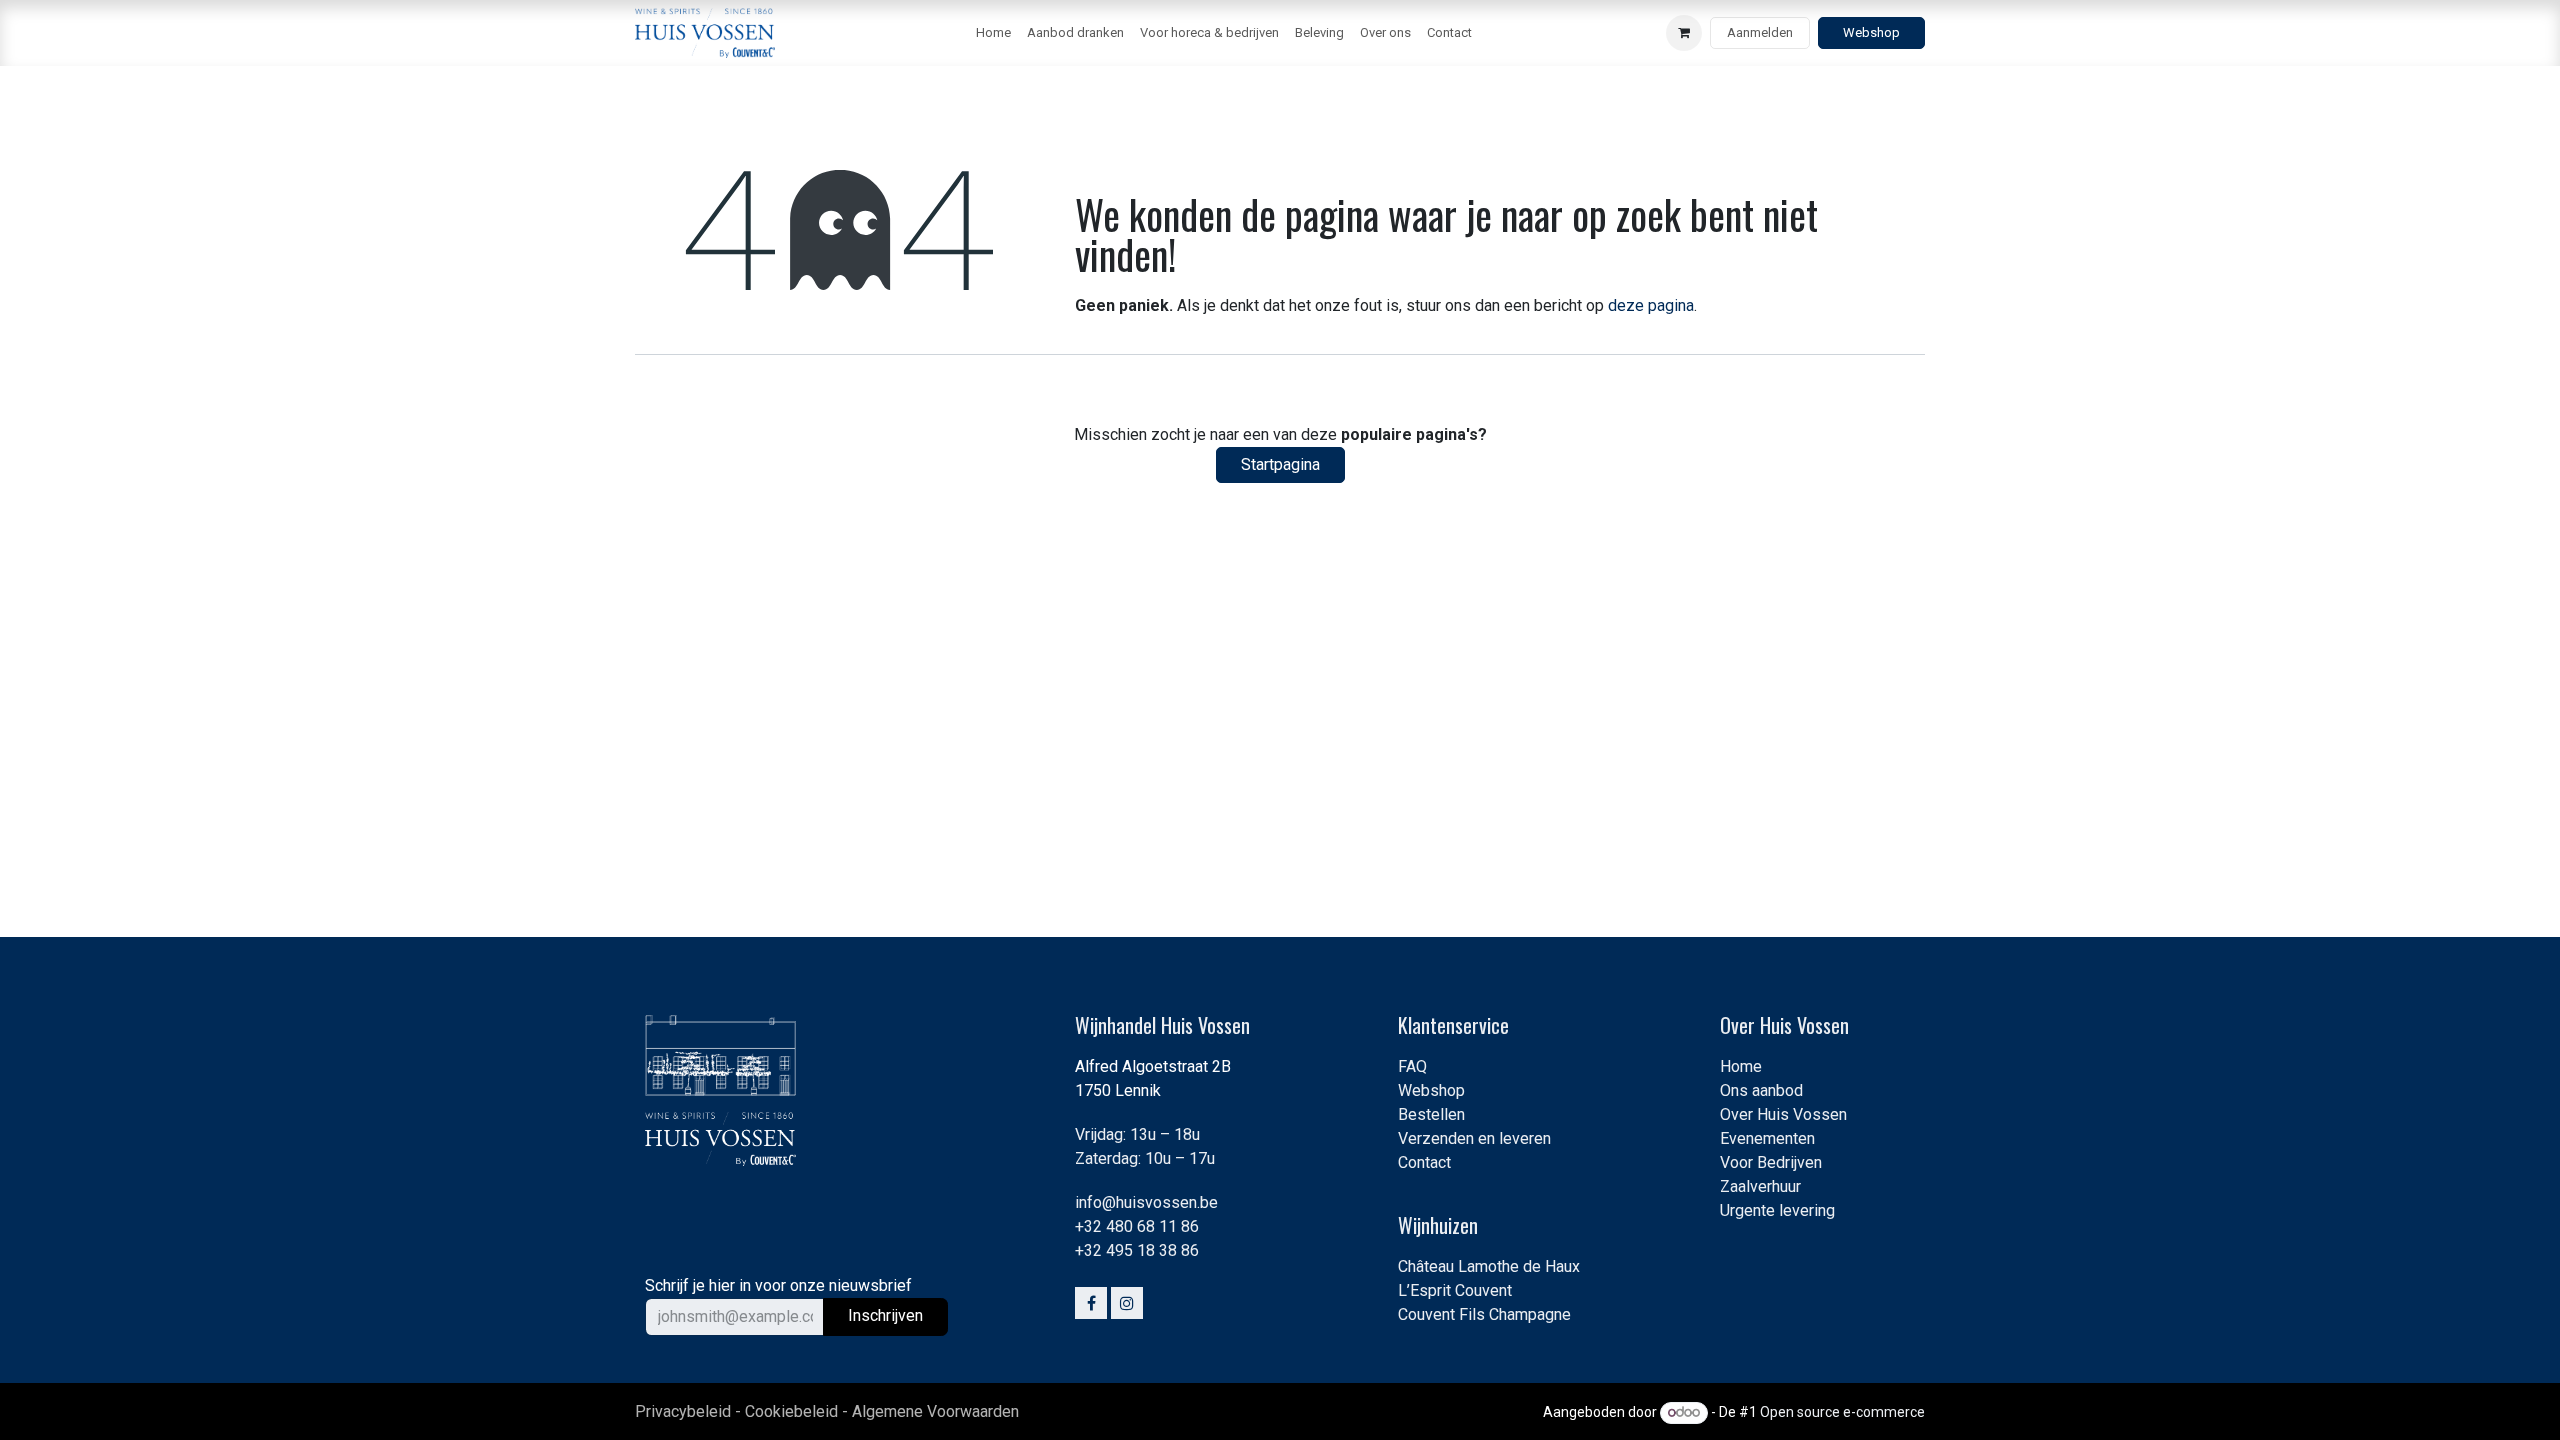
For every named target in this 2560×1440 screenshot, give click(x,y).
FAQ (1412, 1066)
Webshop (1871, 32)
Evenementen (1767, 1138)
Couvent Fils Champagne (1484, 1314)
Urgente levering (1777, 1210)
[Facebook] (1091, 1303)
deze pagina (1651, 305)
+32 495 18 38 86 (1137, 1250)
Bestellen (1431, 1114)
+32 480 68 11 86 (1137, 1226)
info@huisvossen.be (1146, 1202)
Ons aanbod (1761, 1090)
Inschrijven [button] (885, 1315)
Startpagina (1280, 464)
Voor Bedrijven (1771, 1162)
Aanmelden (1760, 32)
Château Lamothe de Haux (1489, 1266)
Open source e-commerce (1842, 1412)
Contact (1424, 1162)
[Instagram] (1127, 1303)
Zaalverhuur (1760, 1186)
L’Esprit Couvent (1455, 1290)
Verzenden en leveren (1474, 1138)
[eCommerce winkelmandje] (1684, 33)
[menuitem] (993, 33)
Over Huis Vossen (1783, 1114)
